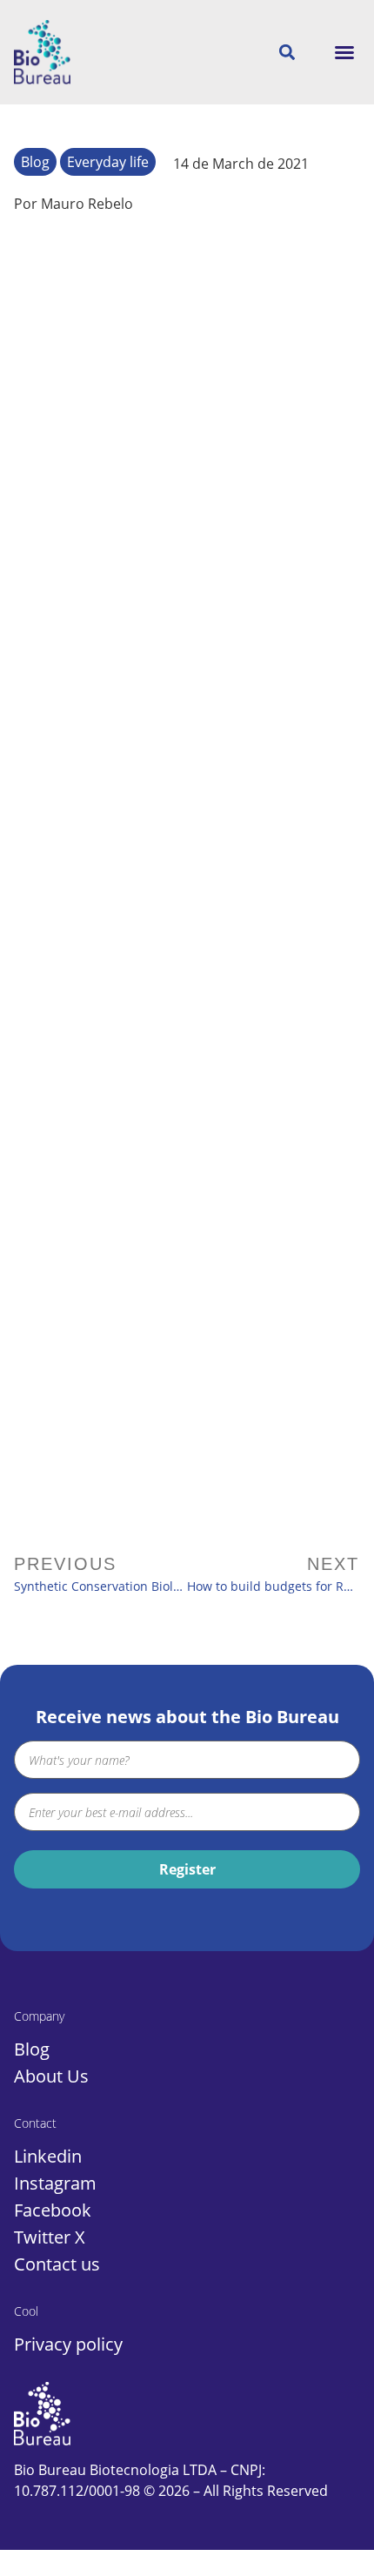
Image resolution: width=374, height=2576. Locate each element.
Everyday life (108, 162)
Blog (35, 162)
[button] (344, 52)
